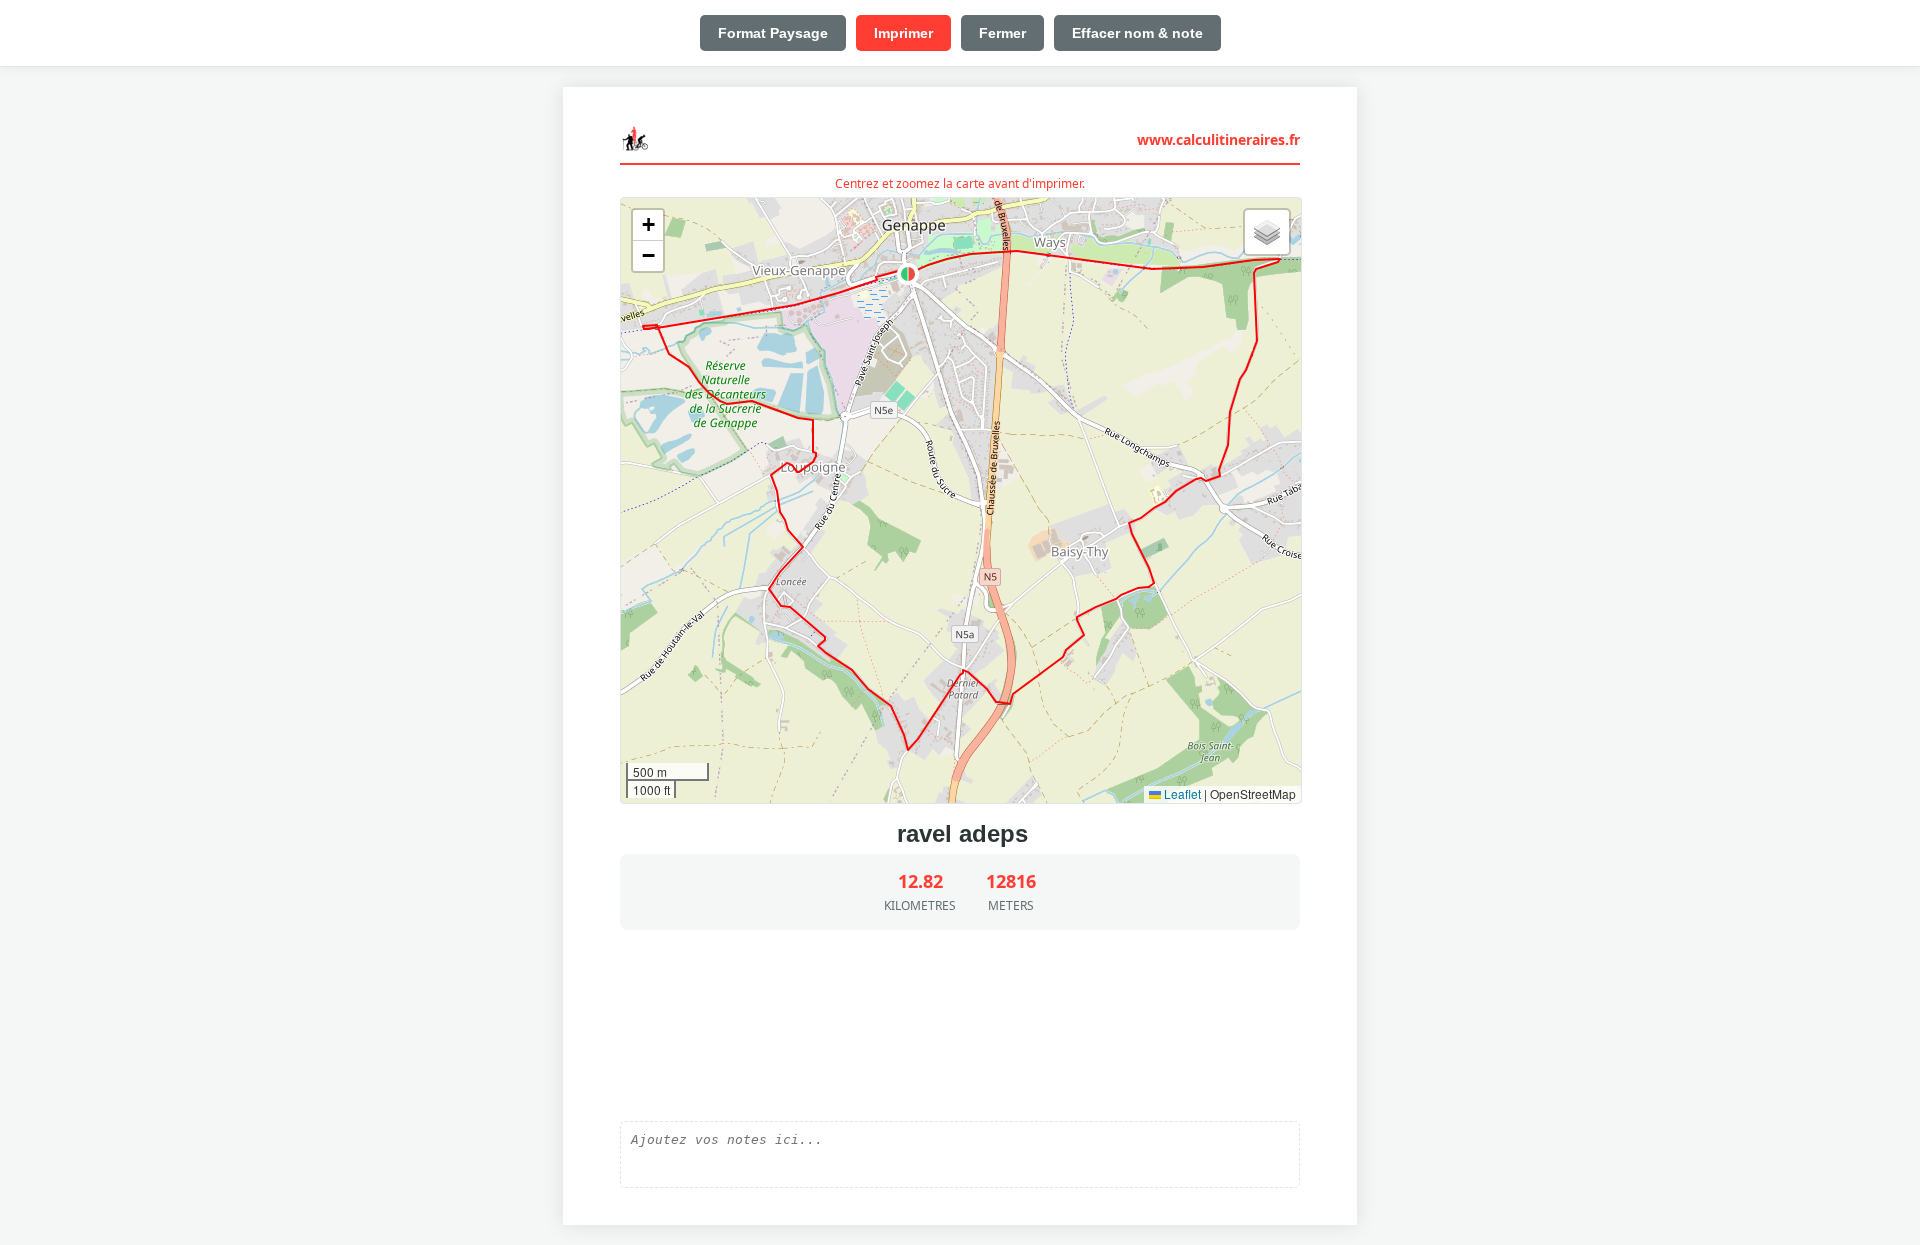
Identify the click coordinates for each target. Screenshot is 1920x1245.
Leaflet (1181, 793)
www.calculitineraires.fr (1218, 139)
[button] (908, 274)
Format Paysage (773, 33)
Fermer (1002, 33)
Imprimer (903, 33)
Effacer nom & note (1137, 33)
